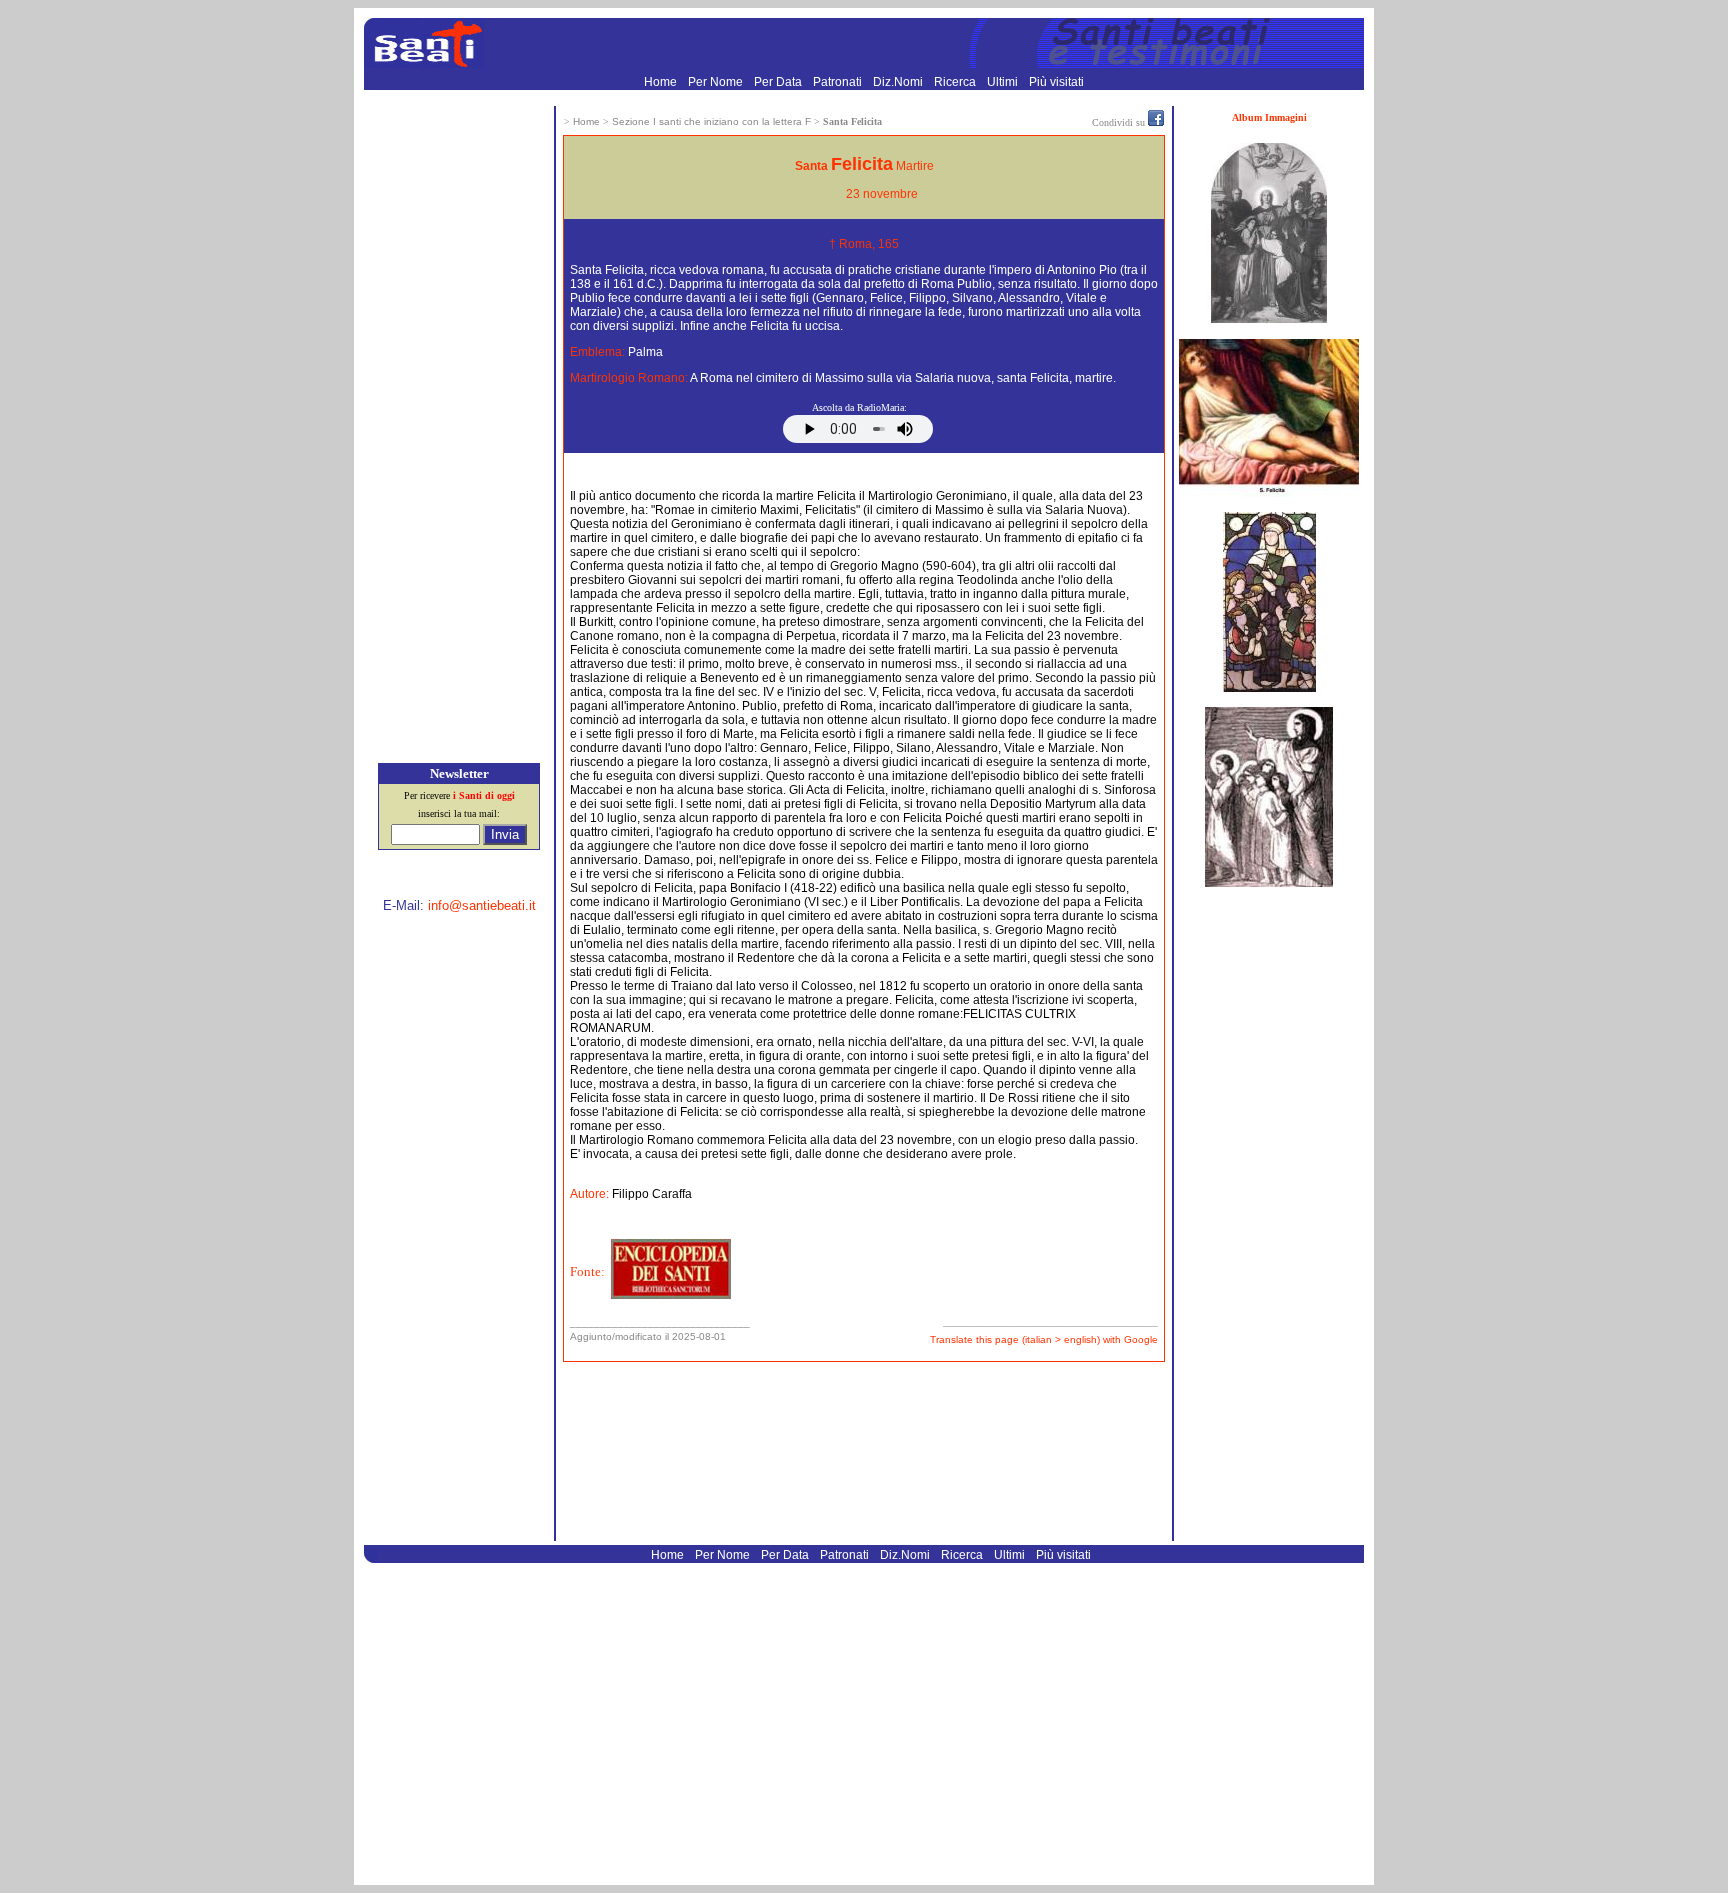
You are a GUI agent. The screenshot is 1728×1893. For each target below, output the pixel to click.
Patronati (839, 82)
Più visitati (1056, 82)
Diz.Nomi (899, 82)
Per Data (779, 82)
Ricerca (956, 82)
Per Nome (717, 82)
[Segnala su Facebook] (1156, 122)
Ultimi (1004, 82)
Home (662, 82)
